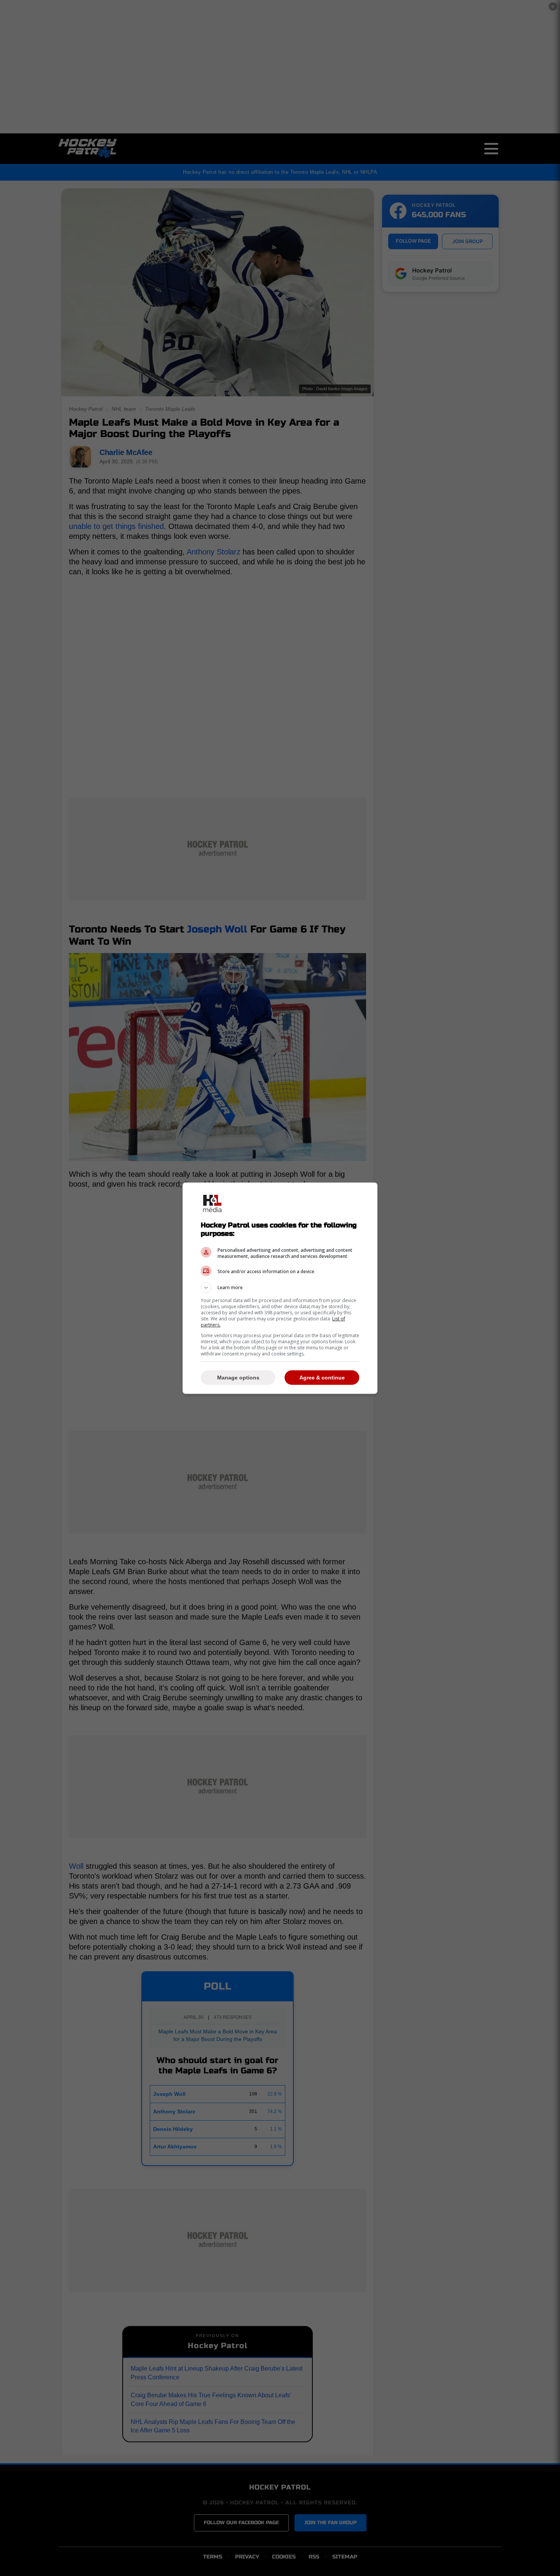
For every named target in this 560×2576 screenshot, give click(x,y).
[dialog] (280, 1288)
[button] (280, 1288)
